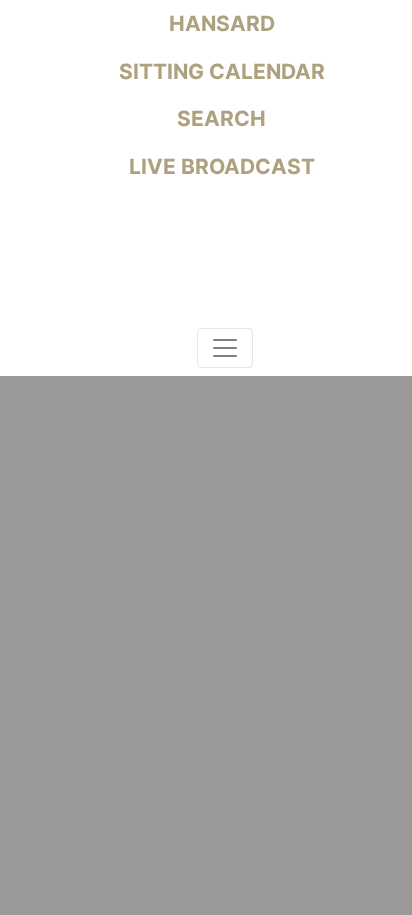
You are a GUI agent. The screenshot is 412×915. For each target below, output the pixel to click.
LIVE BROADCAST (219, 166)
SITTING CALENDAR (219, 71)
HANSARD (219, 23)
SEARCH (219, 118)
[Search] (178, 351)
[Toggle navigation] (225, 348)
